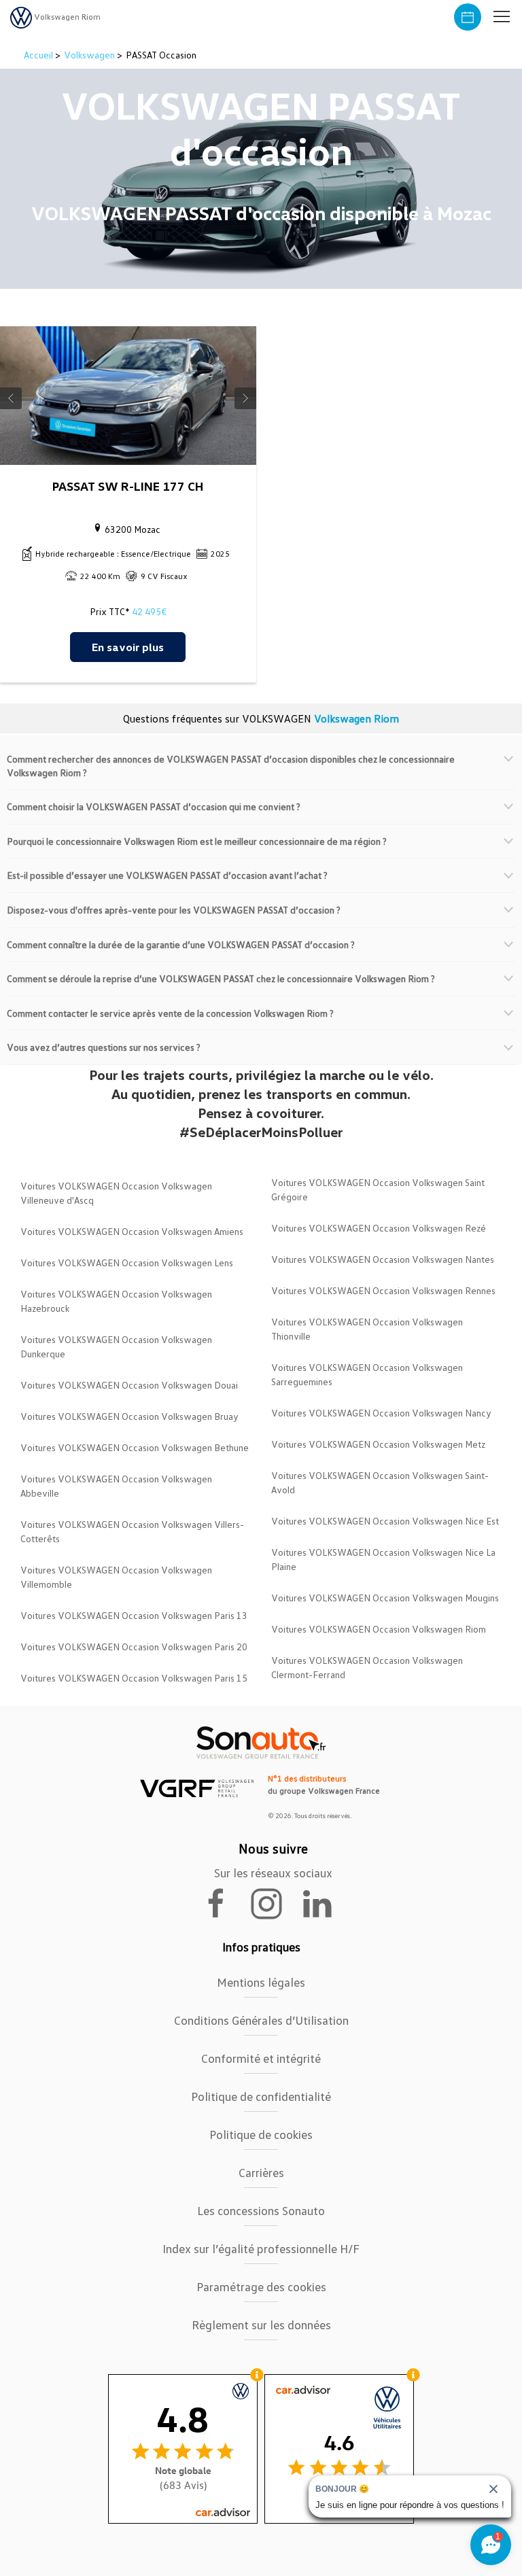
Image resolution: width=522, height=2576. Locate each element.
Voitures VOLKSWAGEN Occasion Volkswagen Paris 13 (134, 1615)
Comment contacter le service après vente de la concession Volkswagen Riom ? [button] (170, 1013)
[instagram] (275, 1902)
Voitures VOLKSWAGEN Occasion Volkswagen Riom (379, 1629)
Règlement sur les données (261, 2325)
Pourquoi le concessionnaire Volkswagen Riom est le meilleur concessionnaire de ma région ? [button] (197, 841)
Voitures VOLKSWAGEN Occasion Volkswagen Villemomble (116, 1577)
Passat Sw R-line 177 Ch (128, 486)
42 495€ (149, 611)
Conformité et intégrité (261, 2058)
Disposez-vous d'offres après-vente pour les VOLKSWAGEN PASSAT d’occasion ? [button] (174, 910)
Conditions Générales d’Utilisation (261, 2020)
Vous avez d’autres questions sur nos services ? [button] (104, 1047)
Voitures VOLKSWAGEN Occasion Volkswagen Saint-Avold (380, 1482)
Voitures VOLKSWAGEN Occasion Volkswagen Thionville (367, 1329)
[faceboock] (224, 1902)
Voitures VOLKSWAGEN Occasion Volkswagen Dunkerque (116, 1346)
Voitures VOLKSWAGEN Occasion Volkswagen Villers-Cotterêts (132, 1531)
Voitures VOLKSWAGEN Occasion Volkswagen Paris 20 (134, 1647)
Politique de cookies (261, 2134)
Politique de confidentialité (261, 2096)
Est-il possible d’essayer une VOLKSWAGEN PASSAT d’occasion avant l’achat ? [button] (167, 875)
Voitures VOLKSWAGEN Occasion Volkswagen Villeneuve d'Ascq (116, 1193)
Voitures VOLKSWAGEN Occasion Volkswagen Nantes (383, 1259)
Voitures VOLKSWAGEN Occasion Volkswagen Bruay (129, 1416)
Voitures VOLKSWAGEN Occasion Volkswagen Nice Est (385, 1521)
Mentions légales (261, 1982)
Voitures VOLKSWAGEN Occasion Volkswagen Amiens (132, 1231)
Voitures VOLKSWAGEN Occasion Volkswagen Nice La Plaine (383, 1559)
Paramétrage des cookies (261, 2286)
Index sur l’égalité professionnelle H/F (261, 2248)
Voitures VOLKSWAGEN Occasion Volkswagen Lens (127, 1263)
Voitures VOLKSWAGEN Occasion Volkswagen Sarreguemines (367, 1374)
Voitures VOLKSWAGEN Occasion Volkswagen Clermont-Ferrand (367, 1667)
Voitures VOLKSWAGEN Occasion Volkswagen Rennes (383, 1290)
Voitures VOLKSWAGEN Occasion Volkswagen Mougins (385, 1598)
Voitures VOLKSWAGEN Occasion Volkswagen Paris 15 (134, 1678)
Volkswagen (89, 55)
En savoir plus (128, 647)
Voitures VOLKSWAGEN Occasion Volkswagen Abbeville (116, 1486)
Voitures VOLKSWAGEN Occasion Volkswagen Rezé (379, 1228)
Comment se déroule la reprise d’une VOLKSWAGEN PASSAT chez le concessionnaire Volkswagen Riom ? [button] (221, 978)
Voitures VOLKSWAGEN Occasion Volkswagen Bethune (135, 1447)
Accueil (39, 55)
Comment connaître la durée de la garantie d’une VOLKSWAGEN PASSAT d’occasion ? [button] (181, 944)
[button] (502, 17)
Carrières (261, 2172)
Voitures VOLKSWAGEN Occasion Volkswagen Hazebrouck (116, 1301)
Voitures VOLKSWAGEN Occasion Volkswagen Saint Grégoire (378, 1189)
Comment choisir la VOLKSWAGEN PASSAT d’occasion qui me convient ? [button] (154, 806)
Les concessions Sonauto (261, 2210)
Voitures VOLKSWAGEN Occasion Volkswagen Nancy (381, 1413)
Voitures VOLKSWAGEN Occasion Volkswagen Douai (129, 1385)
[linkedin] (324, 1902)
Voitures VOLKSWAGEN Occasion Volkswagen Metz (378, 1444)
